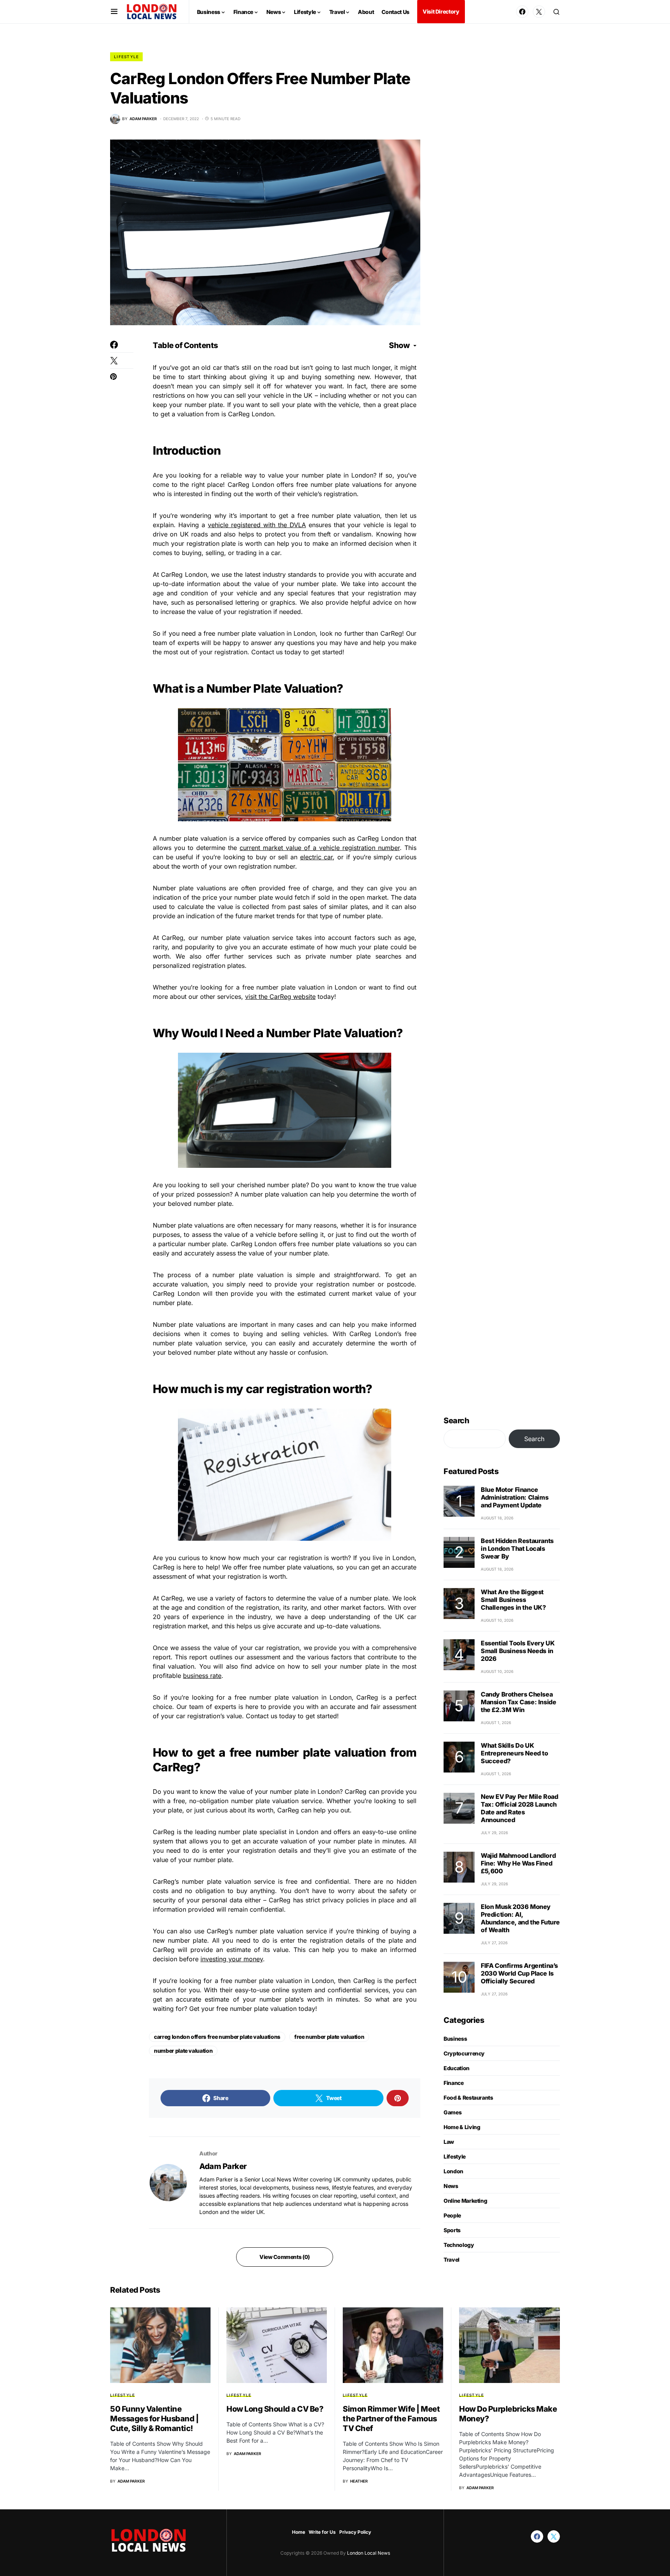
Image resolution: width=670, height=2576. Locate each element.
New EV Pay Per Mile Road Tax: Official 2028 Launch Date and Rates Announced (519, 1808)
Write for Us (322, 2532)
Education (457, 2068)
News (451, 2186)
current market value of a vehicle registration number (320, 848)
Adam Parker (223, 2166)
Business (455, 2039)
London (453, 2171)
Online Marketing (465, 2201)
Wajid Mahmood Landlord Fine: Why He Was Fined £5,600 (518, 1863)
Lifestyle (126, 57)
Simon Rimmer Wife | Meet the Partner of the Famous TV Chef (391, 2419)
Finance (454, 2083)
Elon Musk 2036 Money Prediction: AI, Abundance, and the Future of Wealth (520, 1918)
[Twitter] (539, 12)
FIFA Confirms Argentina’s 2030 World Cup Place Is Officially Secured (519, 1973)
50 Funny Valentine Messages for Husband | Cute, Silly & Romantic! (154, 2419)
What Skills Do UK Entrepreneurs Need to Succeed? (515, 1753)
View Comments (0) (285, 2257)
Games (452, 2112)
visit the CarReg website (280, 997)
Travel (452, 2260)
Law (449, 2142)
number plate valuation (183, 2051)
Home (299, 2532)
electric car (317, 857)
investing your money (232, 1959)
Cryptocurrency (464, 2053)
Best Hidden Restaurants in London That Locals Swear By (517, 1548)
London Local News (368, 2553)
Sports (452, 2230)
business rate (202, 1676)
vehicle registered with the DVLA (257, 525)
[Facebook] (522, 12)
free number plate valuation (329, 2037)
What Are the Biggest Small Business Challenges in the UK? (513, 1600)
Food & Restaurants (468, 2098)
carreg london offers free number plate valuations (217, 2037)
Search (456, 1421)
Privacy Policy (355, 2532)
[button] (114, 12)
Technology (459, 2245)
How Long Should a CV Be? (275, 2409)
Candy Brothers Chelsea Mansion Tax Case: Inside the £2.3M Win (518, 1702)
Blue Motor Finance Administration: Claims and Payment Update (515, 1497)
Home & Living (462, 2127)
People (452, 2215)
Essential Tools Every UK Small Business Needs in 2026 (518, 1651)
